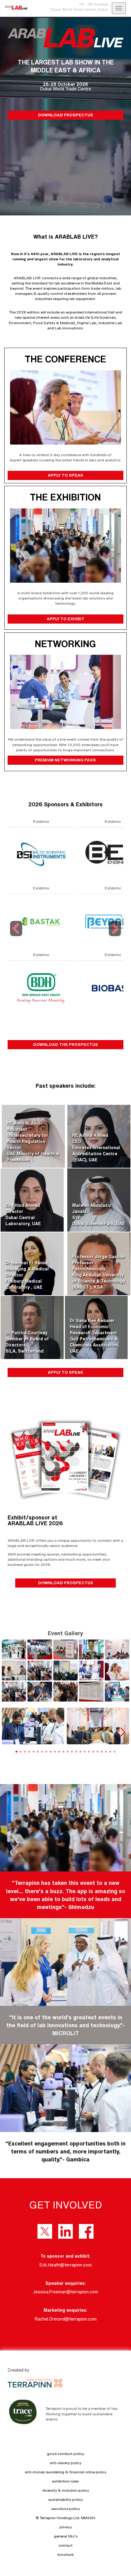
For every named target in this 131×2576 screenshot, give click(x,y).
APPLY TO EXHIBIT (65, 619)
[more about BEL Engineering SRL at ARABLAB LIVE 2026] (41, 854)
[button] (122, 1732)
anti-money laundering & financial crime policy (65, 2472)
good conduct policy (65, 2454)
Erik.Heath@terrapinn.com (66, 2265)
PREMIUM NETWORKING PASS (65, 760)
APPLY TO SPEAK (65, 475)
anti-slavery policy (65, 2463)
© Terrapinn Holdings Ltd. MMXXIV (65, 2518)
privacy (66, 2527)
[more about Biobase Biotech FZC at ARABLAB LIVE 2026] (41, 988)
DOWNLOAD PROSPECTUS (66, 115)
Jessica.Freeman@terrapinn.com (66, 2292)
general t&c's (66, 2536)
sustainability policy (65, 2499)
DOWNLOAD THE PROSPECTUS (66, 1044)
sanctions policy (65, 2509)
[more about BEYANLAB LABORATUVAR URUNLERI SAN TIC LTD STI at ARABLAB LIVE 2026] (41, 921)
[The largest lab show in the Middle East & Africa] (14, 8)
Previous (17, 936)
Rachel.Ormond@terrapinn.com (66, 2319)
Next (115, 936)
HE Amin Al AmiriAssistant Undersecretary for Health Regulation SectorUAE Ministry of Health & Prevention (33, 1141)
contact (65, 2545)
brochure (65, 2554)
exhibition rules (65, 2481)
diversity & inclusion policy (66, 2490)
